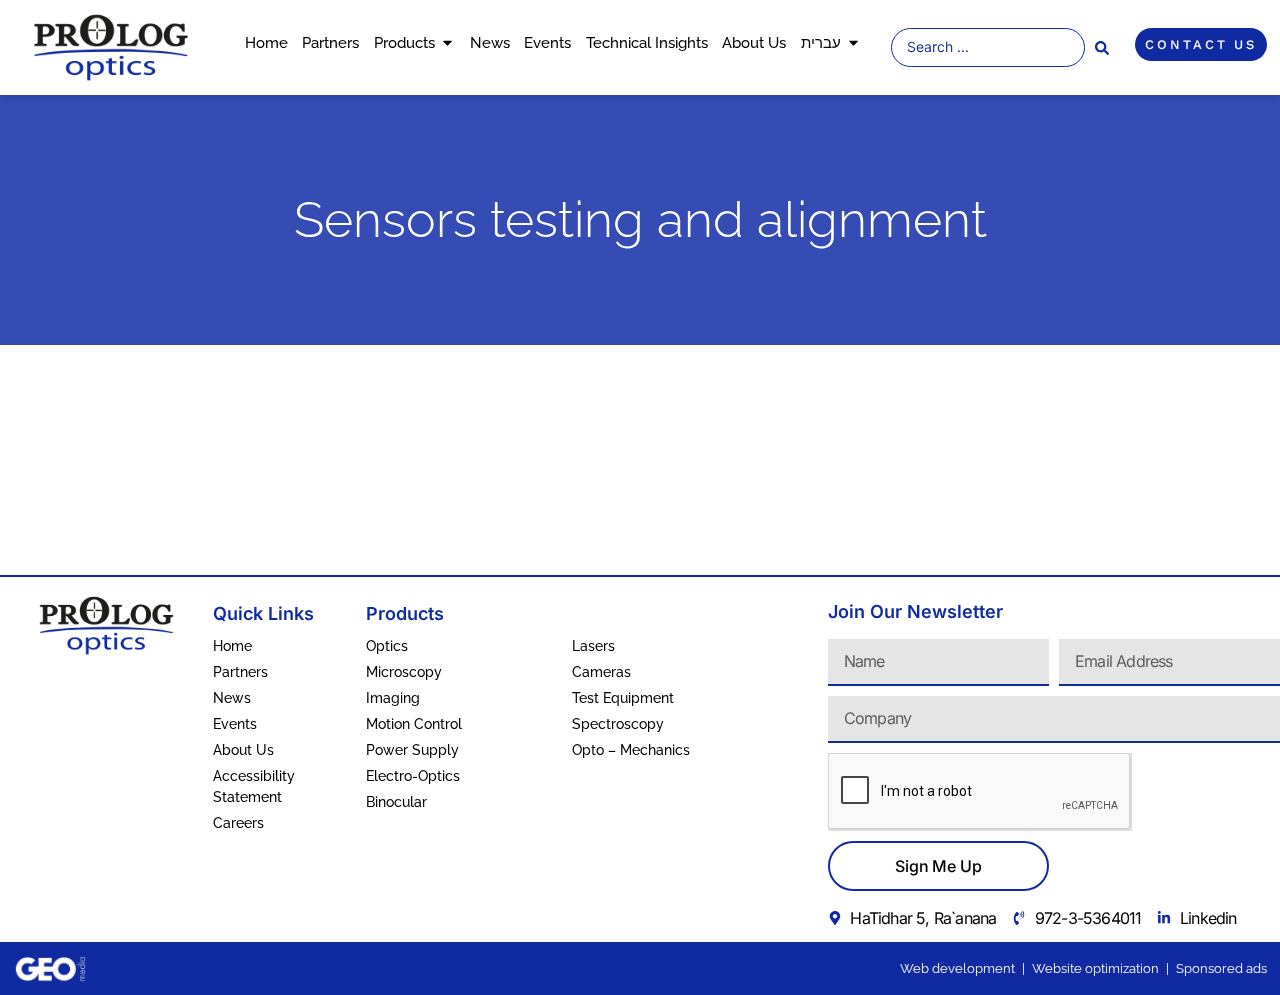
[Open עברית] (853, 43)
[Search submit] (1102, 48)
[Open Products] (447, 43)
